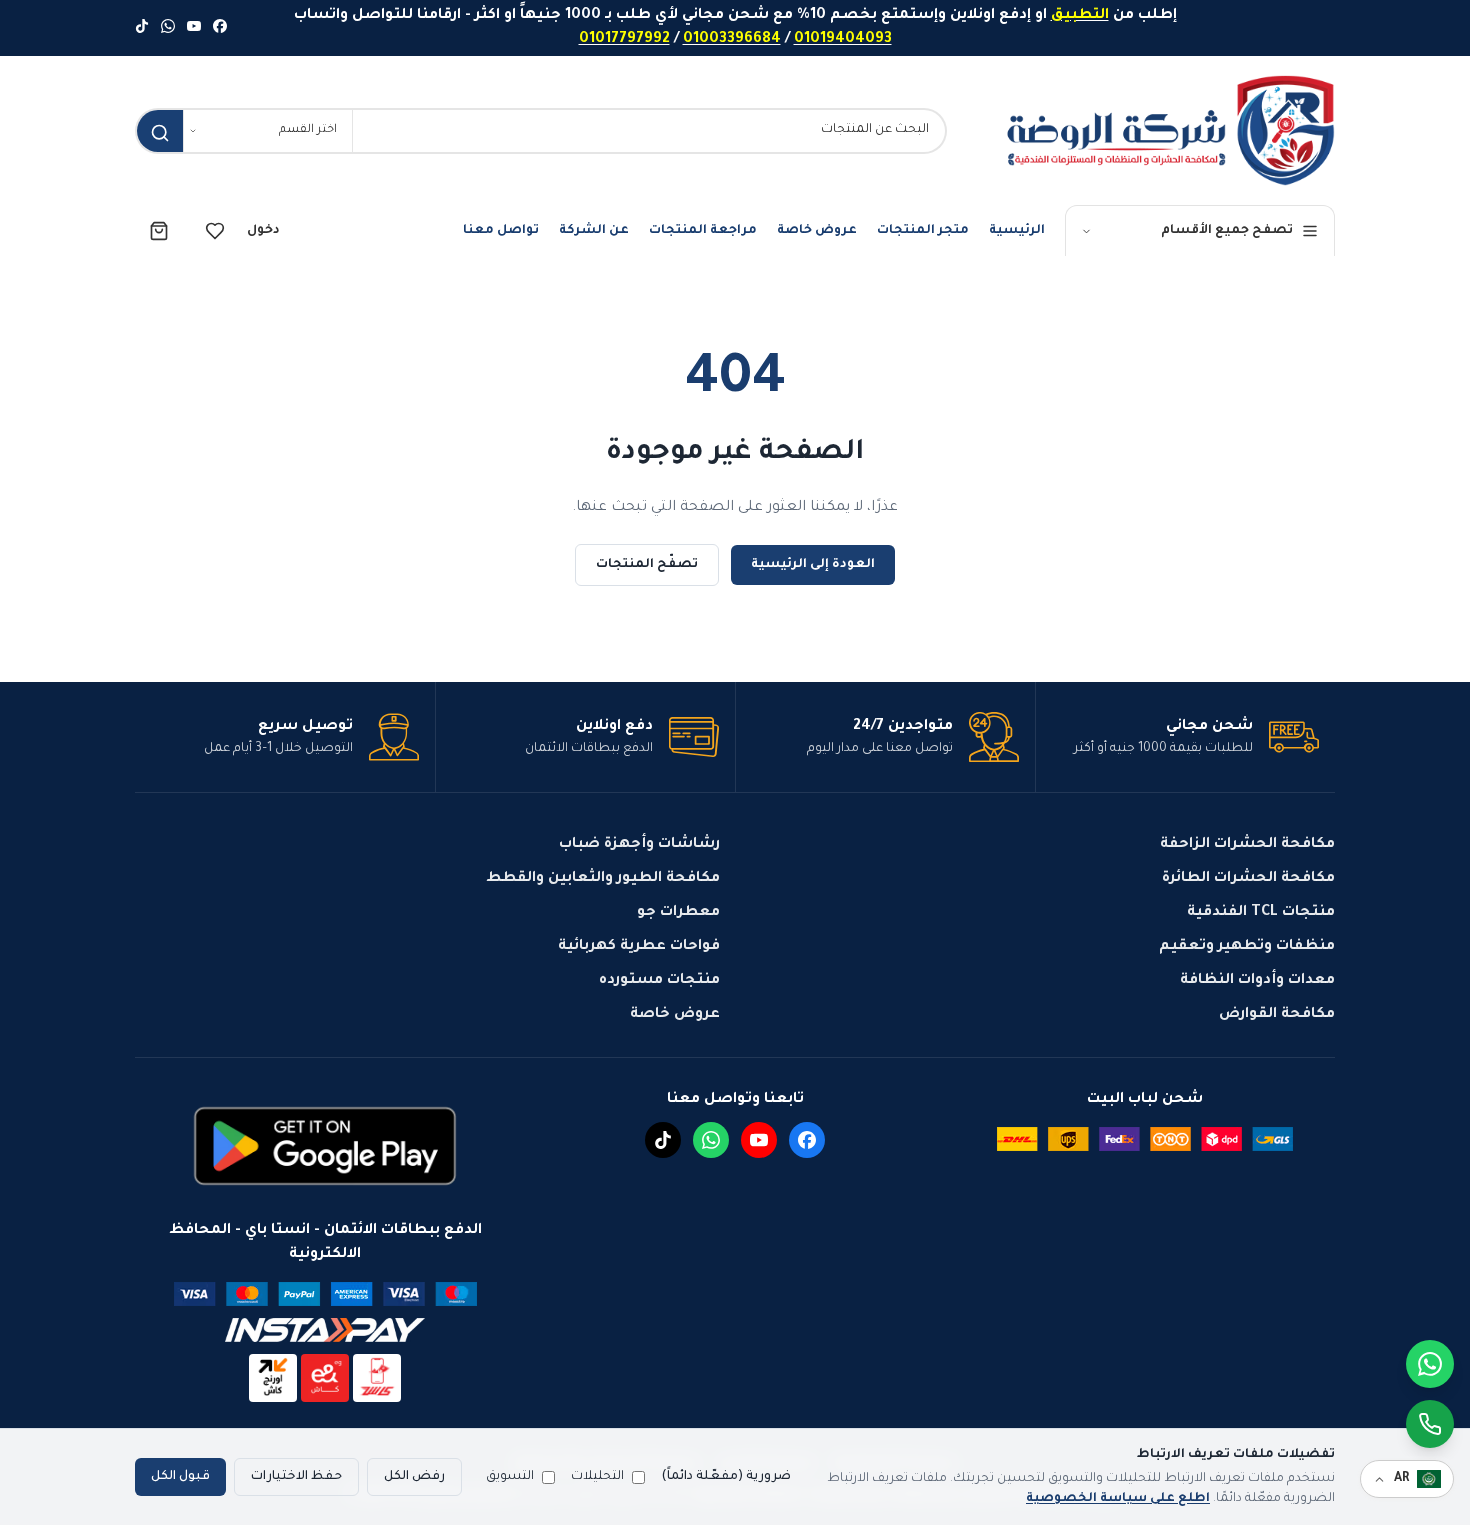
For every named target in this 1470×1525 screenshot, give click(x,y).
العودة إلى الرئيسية (813, 565)
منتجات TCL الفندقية (1261, 913)
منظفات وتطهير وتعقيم (1247, 947)
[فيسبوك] (220, 28)
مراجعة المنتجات (703, 231)
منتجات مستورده (659, 981)
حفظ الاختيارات (296, 1477)
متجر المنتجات (923, 231)
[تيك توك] (142, 28)
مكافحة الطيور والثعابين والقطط (603, 879)
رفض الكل (414, 1477)
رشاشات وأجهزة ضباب (639, 845)
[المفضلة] (215, 231)
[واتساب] (168, 28)
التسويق (510, 1477)
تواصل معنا (501, 231)
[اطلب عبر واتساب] (1430, 1424)
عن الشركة (594, 231)
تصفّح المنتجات (647, 565)
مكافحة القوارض (1277, 1015)
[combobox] (649, 131)
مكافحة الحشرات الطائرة (1248, 879)
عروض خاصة (817, 231)
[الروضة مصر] (1170, 130)
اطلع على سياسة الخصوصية (1118, 1499)
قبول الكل (180, 1477)
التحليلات (597, 1477)
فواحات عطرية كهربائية (639, 947)
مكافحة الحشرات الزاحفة (1247, 845)
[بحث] (160, 133)
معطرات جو (678, 913)
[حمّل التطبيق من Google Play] (325, 1146)
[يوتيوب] (194, 28)
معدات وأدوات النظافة (1257, 981)
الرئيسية (1017, 231)
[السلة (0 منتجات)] (159, 231)
